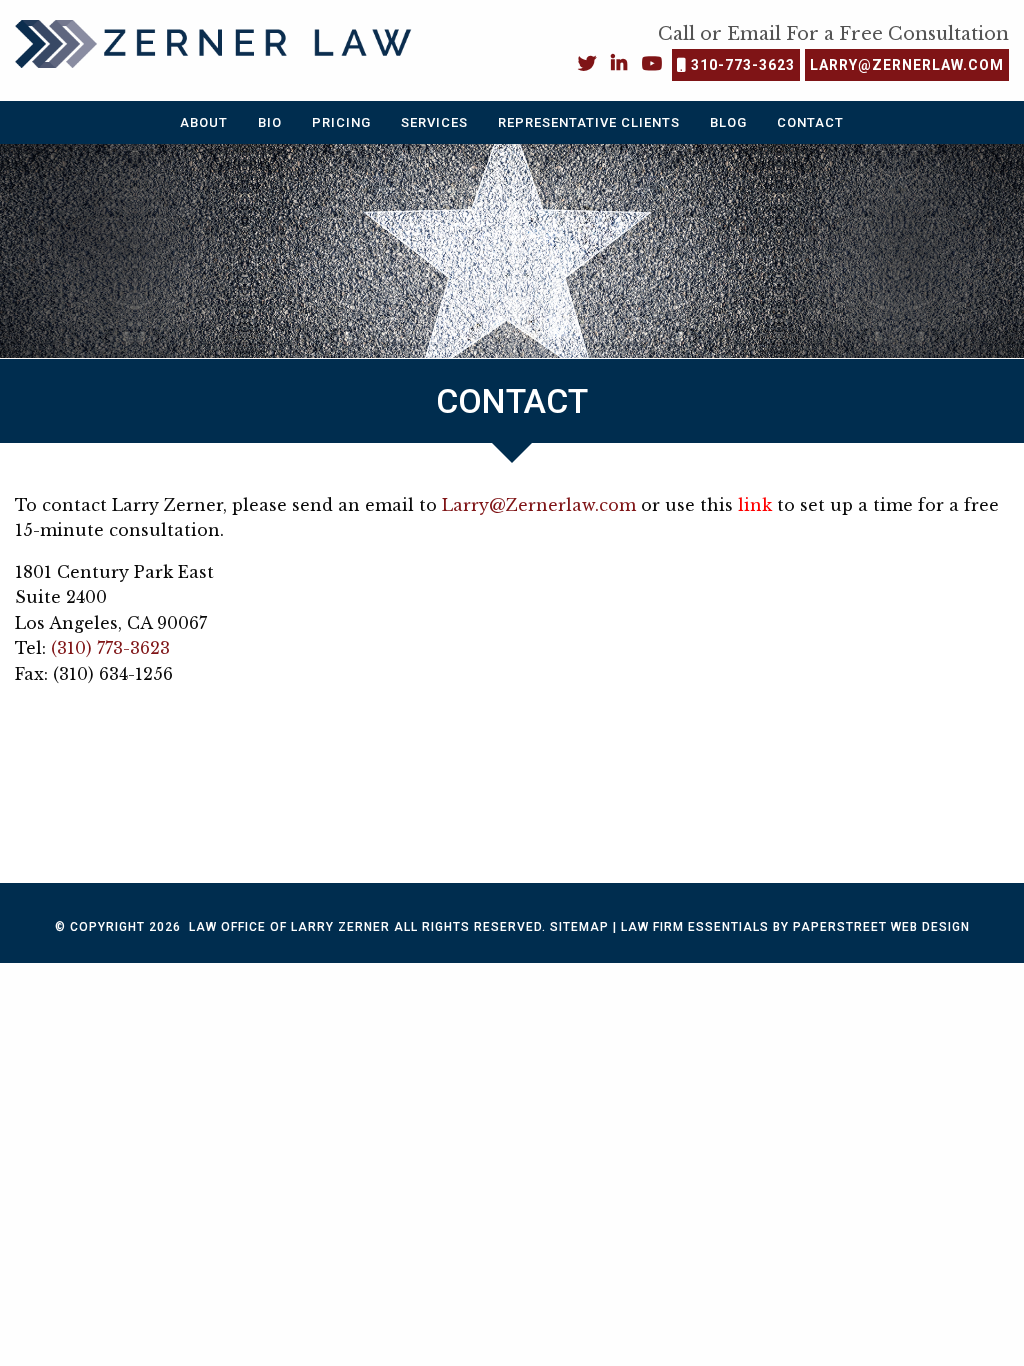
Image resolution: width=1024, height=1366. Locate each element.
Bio (270, 122)
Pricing (341, 122)
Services (434, 122)
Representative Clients (589, 122)
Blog (728, 122)
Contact (810, 122)
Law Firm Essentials (695, 927)
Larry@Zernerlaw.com (907, 65)
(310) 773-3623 (110, 648)
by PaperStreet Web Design (871, 927)
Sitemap (579, 927)
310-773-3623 (741, 65)
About (204, 122)
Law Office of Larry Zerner (289, 927)
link (755, 505)
